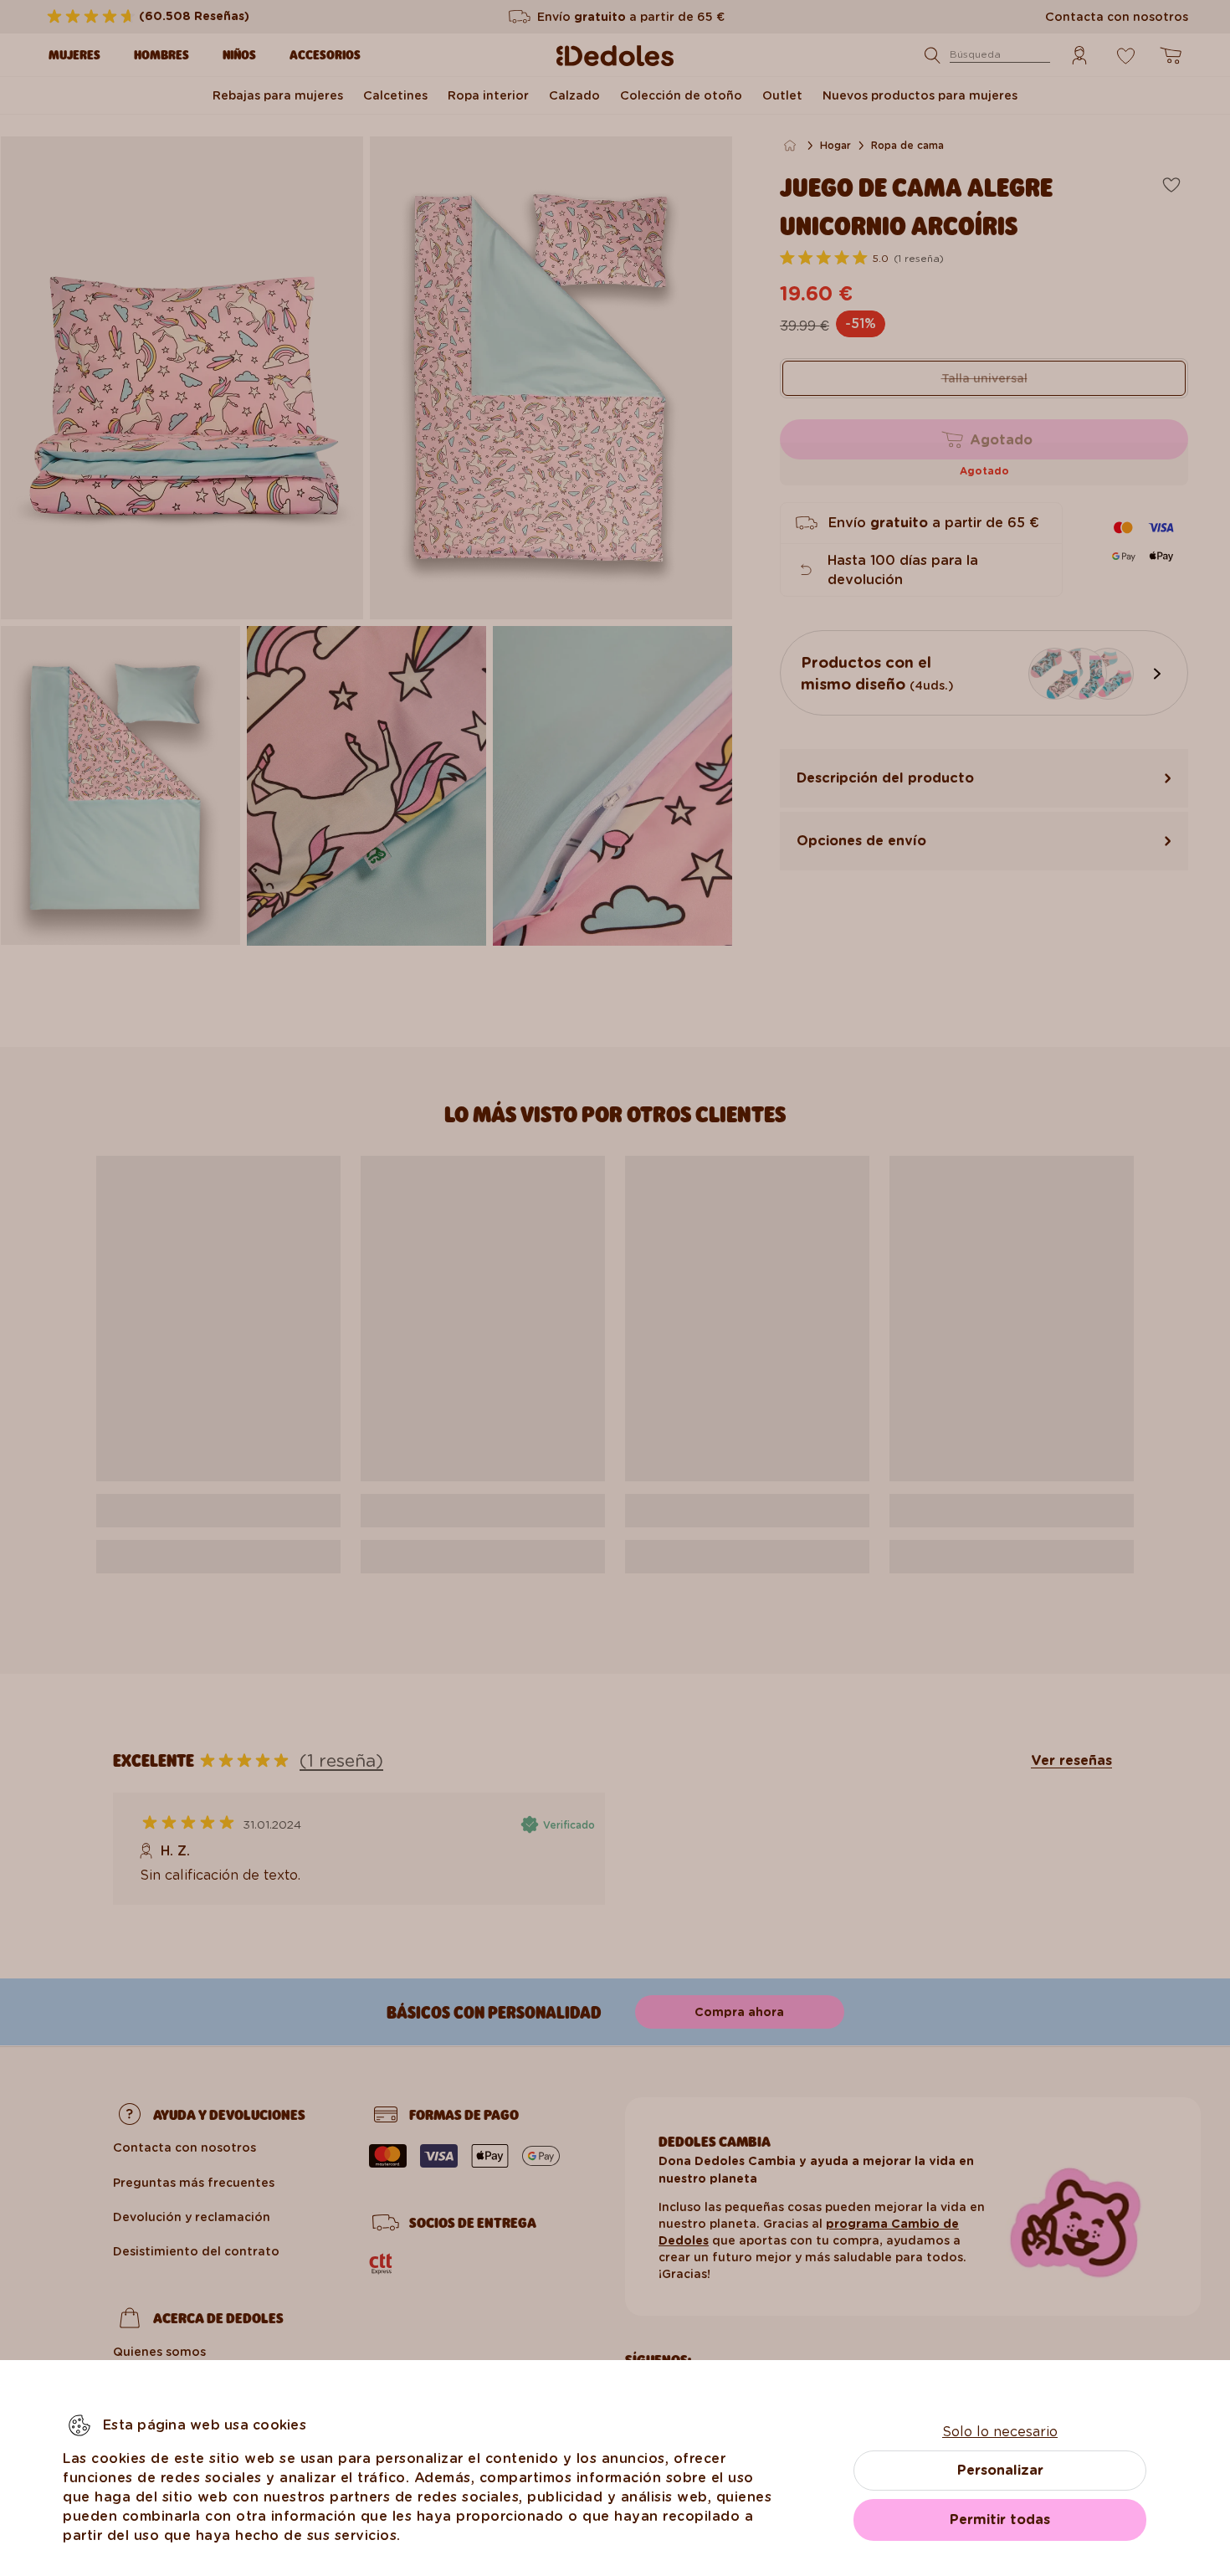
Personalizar (1000, 2470)
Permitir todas (1000, 2520)
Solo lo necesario (1000, 2432)
